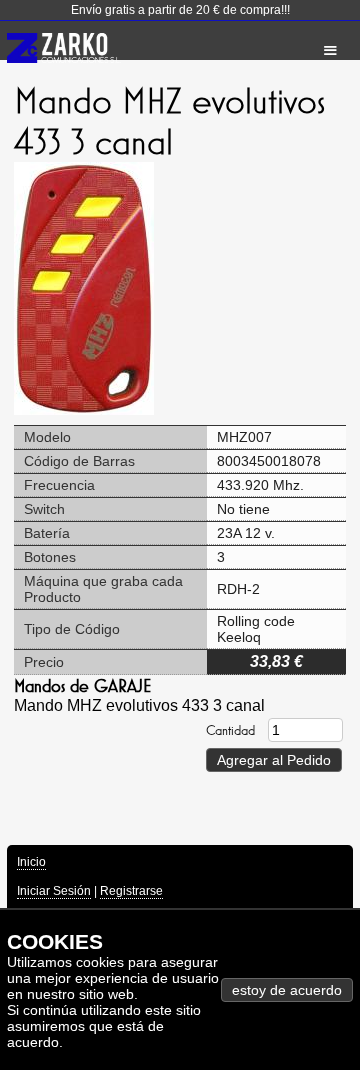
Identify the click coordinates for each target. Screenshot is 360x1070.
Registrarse (131, 891)
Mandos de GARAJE (82, 686)
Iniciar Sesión (54, 891)
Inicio (31, 862)
